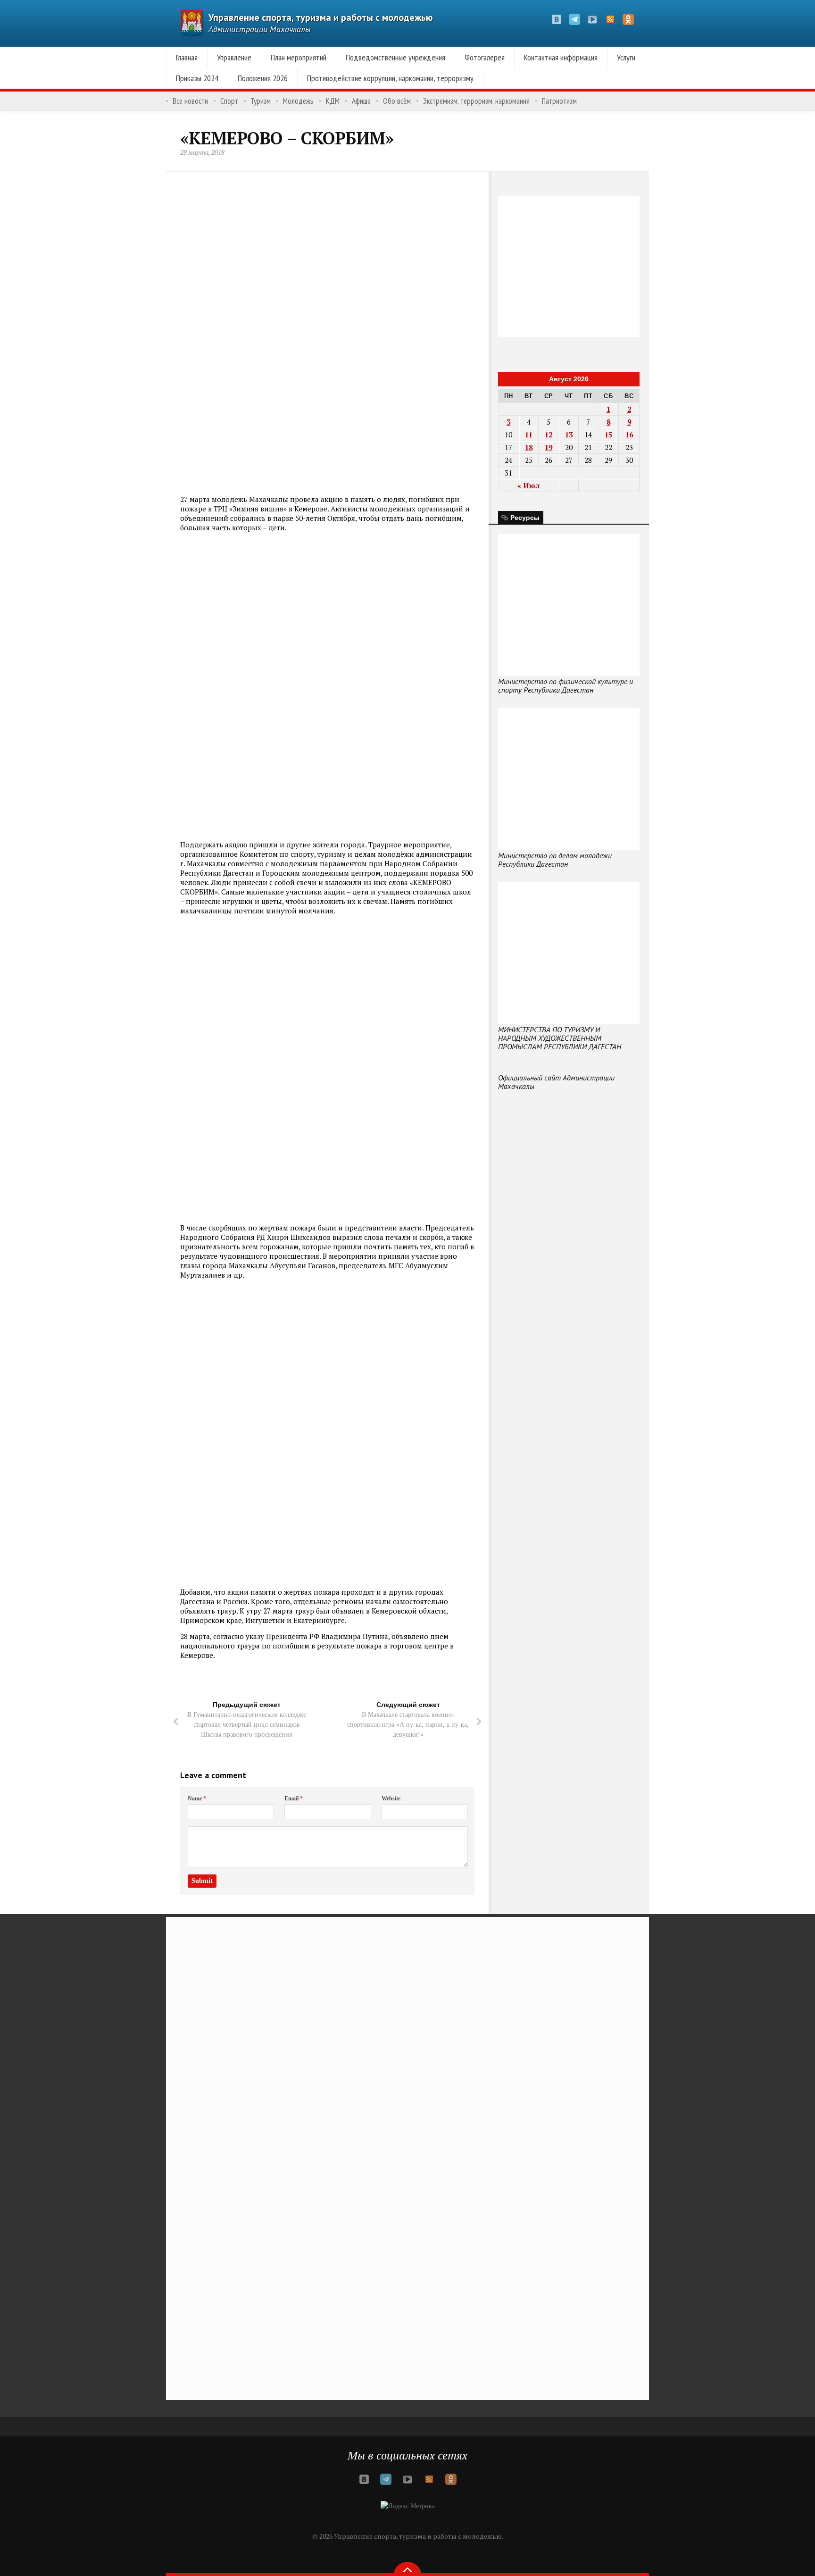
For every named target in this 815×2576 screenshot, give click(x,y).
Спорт (229, 101)
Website (391, 1798)
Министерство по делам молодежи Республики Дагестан (555, 860)
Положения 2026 (263, 78)
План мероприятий (299, 57)
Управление (234, 57)
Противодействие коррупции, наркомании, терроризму (390, 78)
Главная (187, 57)
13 (569, 435)
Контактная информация (561, 57)
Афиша (361, 101)
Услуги (626, 57)
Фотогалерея (485, 57)
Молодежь (298, 101)
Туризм (261, 101)
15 (608, 435)
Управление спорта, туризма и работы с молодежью (321, 17)
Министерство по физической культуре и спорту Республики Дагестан (566, 686)
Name (197, 1798)
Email (294, 1798)
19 (549, 447)
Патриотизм (559, 101)
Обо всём (397, 101)
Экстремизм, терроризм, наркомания (476, 101)
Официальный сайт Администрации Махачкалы (556, 1082)
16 (629, 435)
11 (529, 435)
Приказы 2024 (197, 78)
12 (549, 435)
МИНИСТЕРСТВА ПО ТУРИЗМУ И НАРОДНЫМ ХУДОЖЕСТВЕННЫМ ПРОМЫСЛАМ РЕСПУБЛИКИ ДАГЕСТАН (560, 1038)
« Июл (528, 485)
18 (529, 447)
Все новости (190, 101)
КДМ (333, 101)
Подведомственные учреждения (395, 57)
